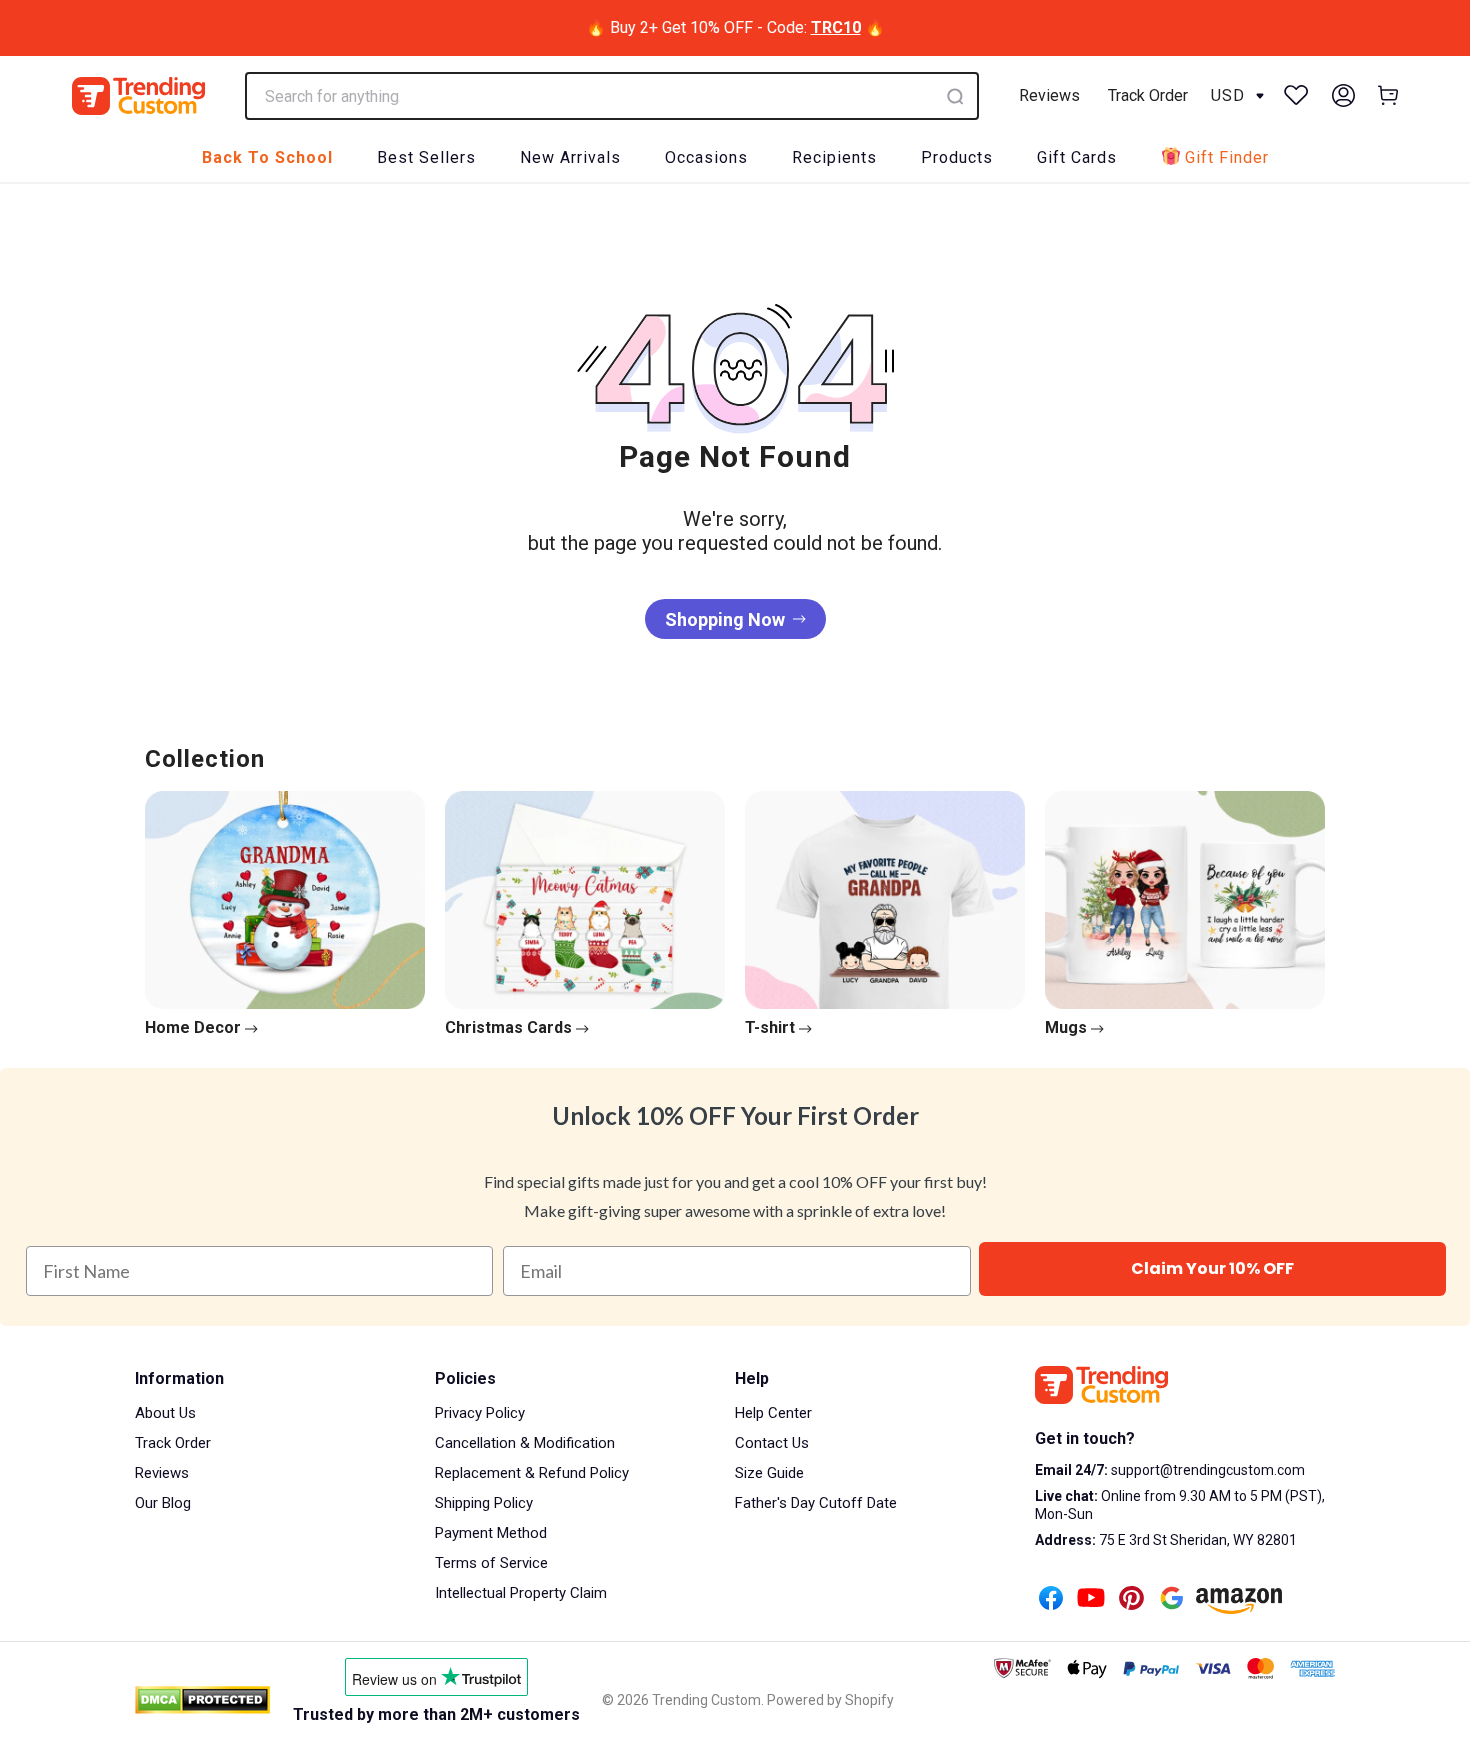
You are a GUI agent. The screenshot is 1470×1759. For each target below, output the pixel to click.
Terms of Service (491, 1563)
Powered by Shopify (830, 1700)
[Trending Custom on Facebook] (1051, 1600)
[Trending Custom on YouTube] (1091, 1600)
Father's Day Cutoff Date (816, 1503)
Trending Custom (706, 1700)
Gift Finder (1227, 157)
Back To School (267, 157)
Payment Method (491, 1533)
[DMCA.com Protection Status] (202, 1700)
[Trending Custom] (138, 96)
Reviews (1049, 95)
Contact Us (772, 1443)
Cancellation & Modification (525, 1443)
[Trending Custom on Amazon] (1239, 1603)
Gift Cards (1077, 157)
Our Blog (163, 1503)
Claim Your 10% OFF (1212, 1268)
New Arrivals (570, 157)
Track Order (1148, 95)
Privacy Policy (480, 1413)
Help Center (773, 1413)
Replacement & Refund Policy (532, 1473)
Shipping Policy (484, 1503)
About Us (165, 1413)
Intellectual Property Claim (521, 1593)
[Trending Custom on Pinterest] (1131, 1600)
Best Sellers (426, 157)
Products (957, 157)
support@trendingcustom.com (1206, 1470)
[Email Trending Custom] (1172, 1600)
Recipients (834, 157)
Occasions (706, 157)
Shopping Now (725, 619)
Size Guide (769, 1473)
